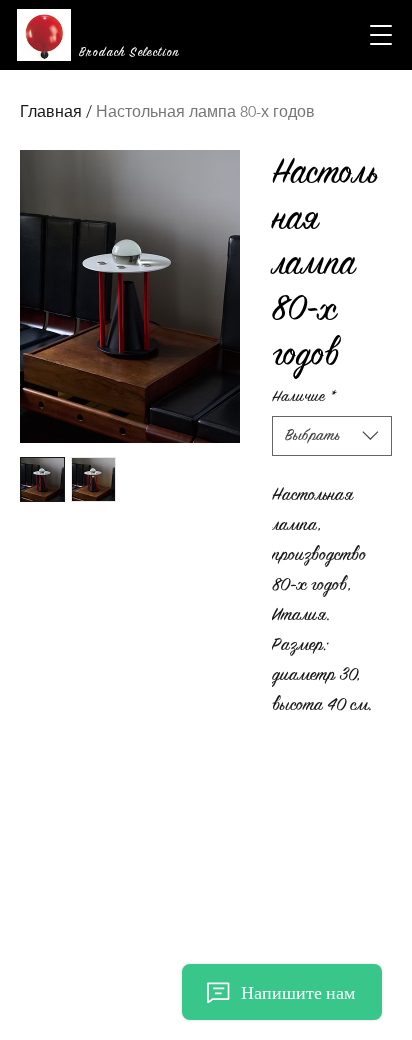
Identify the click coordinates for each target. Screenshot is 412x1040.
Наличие (304, 396)
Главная (51, 111)
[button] (381, 35)
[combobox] (332, 436)
